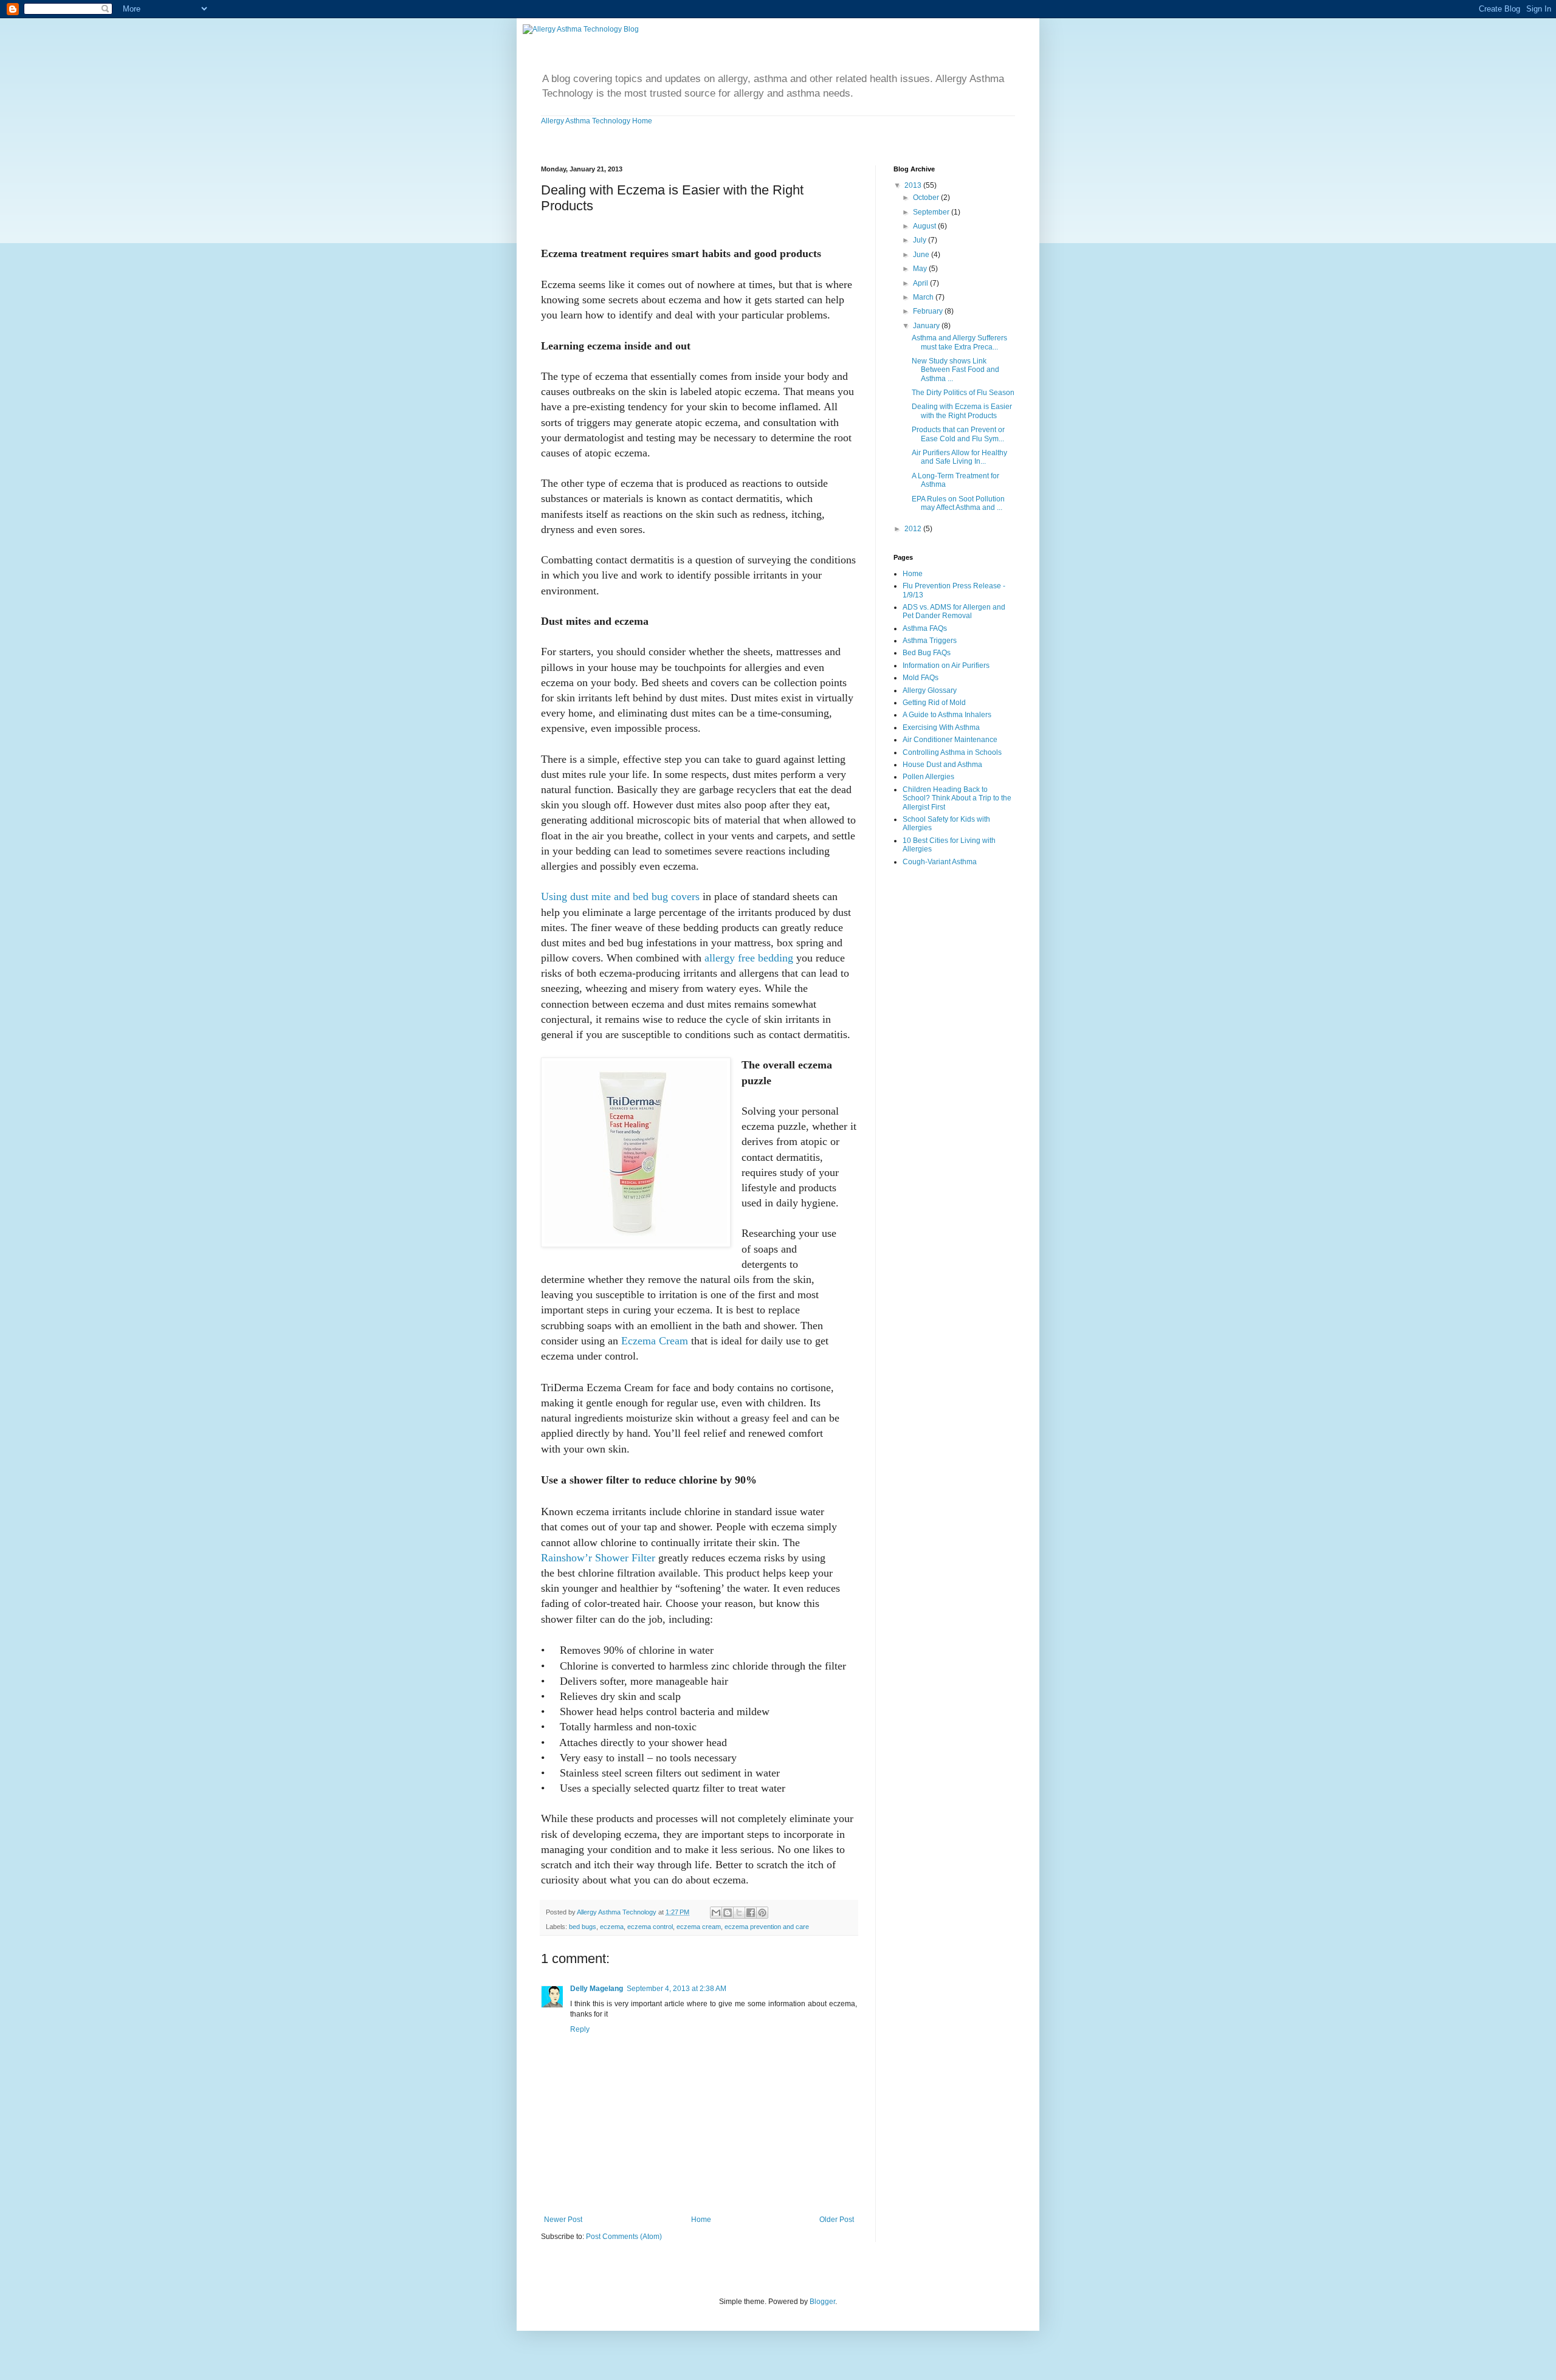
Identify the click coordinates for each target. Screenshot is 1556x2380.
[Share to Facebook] (751, 1913)
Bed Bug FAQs (927, 653)
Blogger (822, 2302)
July (921, 240)
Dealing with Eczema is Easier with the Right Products (962, 411)
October (927, 198)
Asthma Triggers (930, 641)
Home (701, 2220)
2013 (914, 185)
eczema (612, 1927)
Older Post (837, 2220)
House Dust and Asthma (942, 765)
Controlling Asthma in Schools (952, 752)
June (922, 255)
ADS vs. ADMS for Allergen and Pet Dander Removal (954, 611)
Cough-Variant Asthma (940, 862)
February (929, 311)
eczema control (650, 1927)
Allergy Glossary (930, 690)
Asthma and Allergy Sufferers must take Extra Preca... (959, 342)
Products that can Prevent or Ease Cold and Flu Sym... (958, 434)
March (924, 297)
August (925, 226)
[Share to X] (739, 1913)
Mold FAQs (921, 678)
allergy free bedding (749, 958)
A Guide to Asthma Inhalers (947, 715)
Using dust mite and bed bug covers (620, 896)
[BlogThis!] (728, 1913)
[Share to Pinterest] (762, 1913)
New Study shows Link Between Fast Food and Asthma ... (955, 370)
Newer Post (563, 2220)
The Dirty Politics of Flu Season (963, 393)
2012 (914, 529)
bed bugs (583, 1927)
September (932, 212)
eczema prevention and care (767, 1927)
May (921, 269)
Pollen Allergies (928, 777)
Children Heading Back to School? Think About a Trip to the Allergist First (957, 798)
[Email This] (716, 1913)
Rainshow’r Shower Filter (598, 1558)
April (921, 283)
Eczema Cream (655, 1341)
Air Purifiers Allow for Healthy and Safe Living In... (959, 457)
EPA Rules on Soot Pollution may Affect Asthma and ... (958, 503)
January (927, 326)
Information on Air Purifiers (946, 666)
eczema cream (699, 1927)
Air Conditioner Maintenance (950, 740)
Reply (580, 2029)
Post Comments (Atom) (624, 2237)
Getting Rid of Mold (934, 703)
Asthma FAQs (925, 628)
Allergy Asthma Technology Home (597, 121)
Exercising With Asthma (941, 727)
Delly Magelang (597, 1989)
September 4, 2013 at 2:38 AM (676, 1989)
